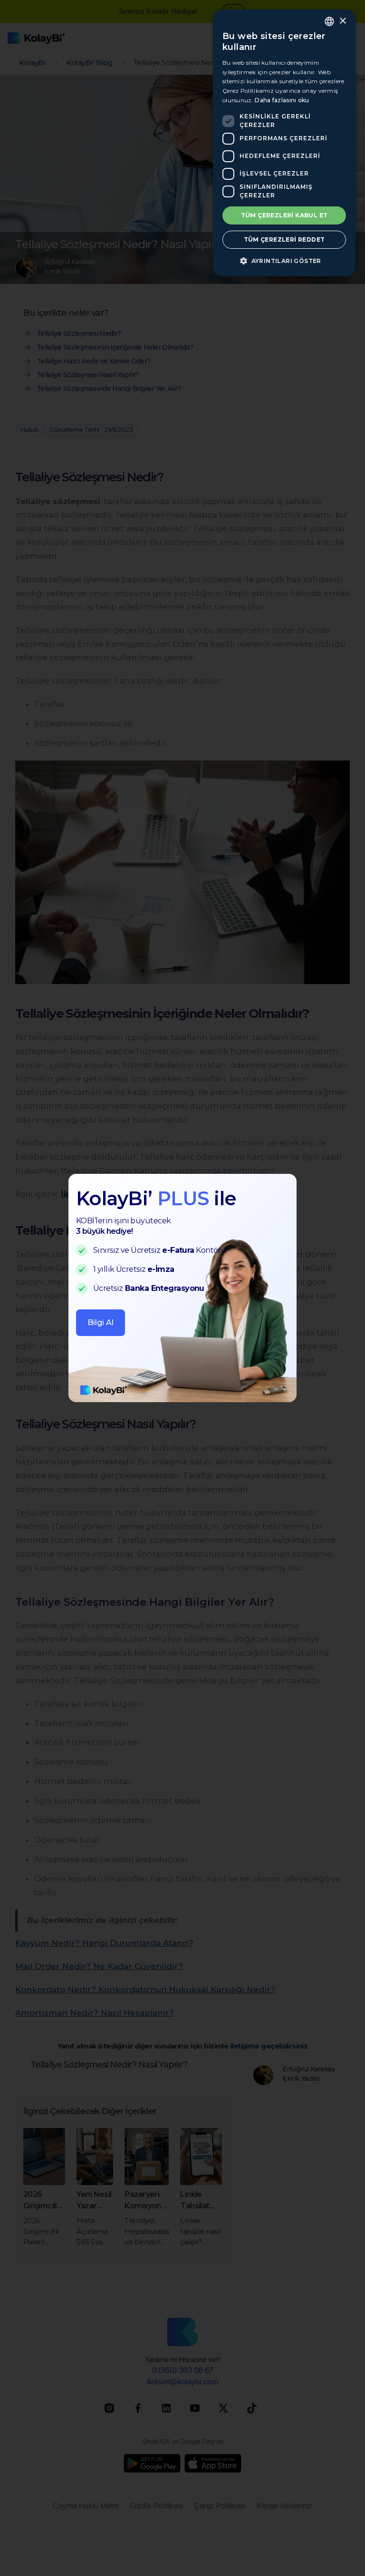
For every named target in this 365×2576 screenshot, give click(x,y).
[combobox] (329, 21)
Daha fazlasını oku (282, 100)
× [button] (342, 21)
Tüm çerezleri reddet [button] (284, 239)
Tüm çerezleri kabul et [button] (284, 215)
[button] (284, 261)
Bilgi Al (101, 1322)
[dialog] (284, 143)
